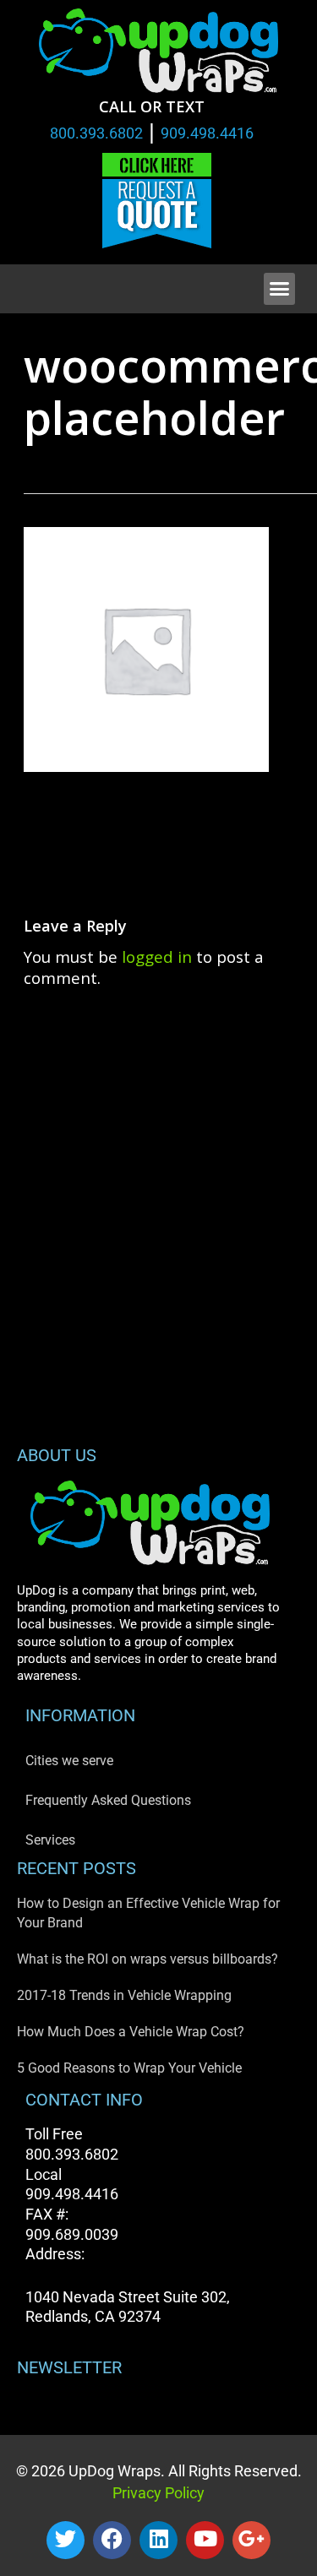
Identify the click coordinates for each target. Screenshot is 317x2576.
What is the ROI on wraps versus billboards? (148, 1959)
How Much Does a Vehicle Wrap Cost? (131, 2032)
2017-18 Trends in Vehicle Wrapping (124, 1995)
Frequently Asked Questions (108, 1800)
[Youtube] (205, 2540)
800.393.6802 (96, 133)
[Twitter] (66, 2540)
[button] (280, 289)
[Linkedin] (158, 2540)
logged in (157, 956)
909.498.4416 (207, 133)
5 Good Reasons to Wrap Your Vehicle (129, 2068)
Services (50, 1840)
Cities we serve (69, 1761)
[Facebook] (112, 2540)
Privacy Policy (158, 2493)
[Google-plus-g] (251, 2540)
